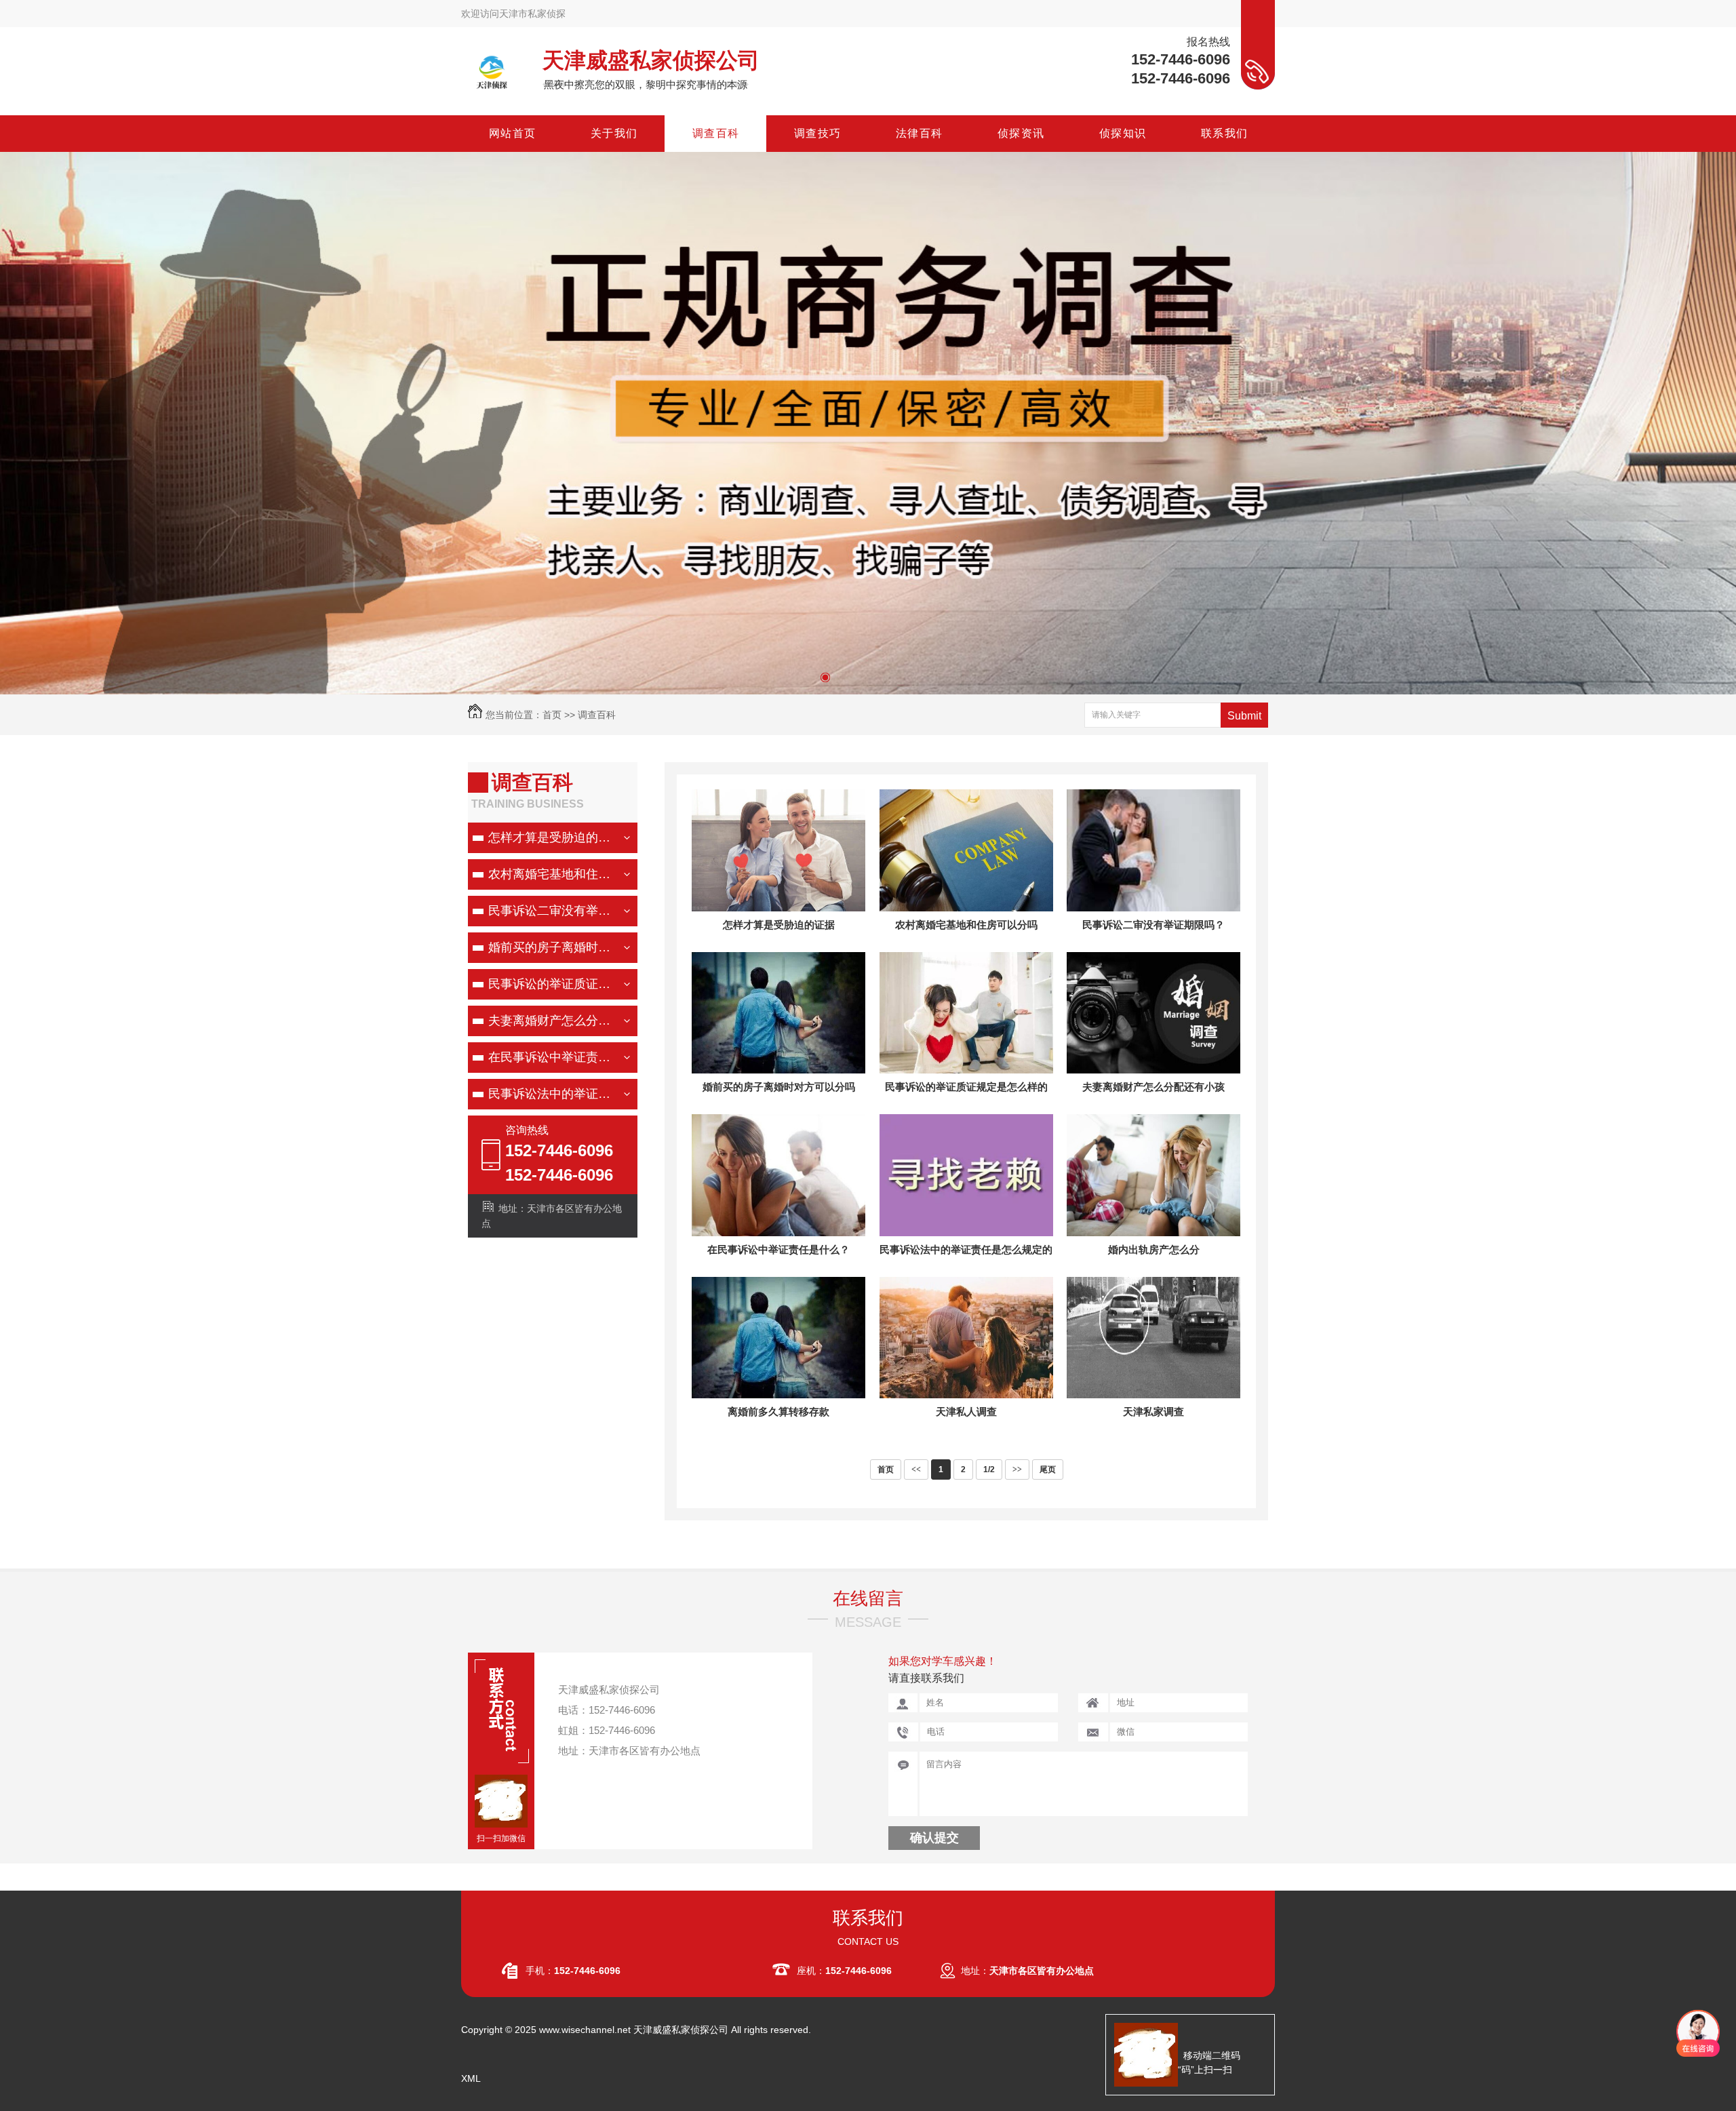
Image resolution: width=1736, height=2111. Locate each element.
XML (471, 2078)
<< (916, 1469)
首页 (552, 715)
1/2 (989, 1469)
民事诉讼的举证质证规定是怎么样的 (551, 984)
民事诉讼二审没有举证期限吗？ (551, 911)
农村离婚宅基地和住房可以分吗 (551, 874)
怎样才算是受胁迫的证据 (551, 837)
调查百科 (597, 715)
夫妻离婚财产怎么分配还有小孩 (551, 1021)
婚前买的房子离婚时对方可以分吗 (551, 947)
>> (1017, 1469)
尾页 (1048, 1469)
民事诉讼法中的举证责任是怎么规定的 (551, 1094)
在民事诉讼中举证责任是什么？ (551, 1057)
